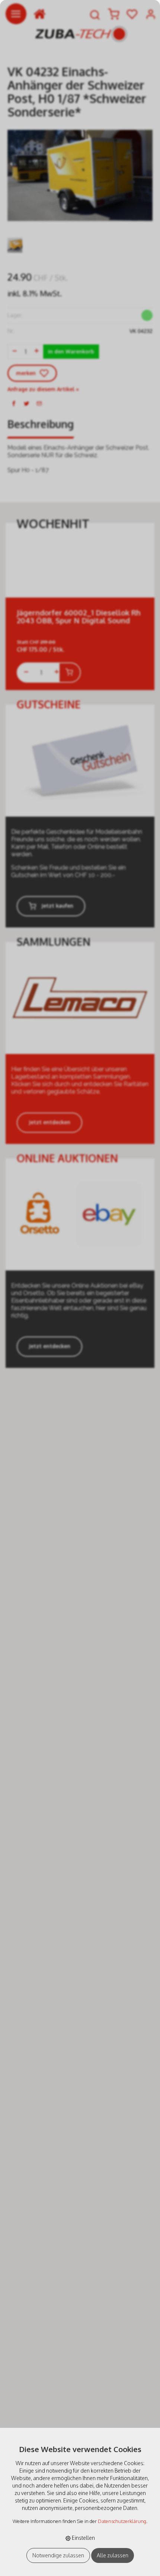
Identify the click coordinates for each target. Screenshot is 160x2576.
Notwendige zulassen (58, 2555)
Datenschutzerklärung (122, 2521)
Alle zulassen (113, 2555)
